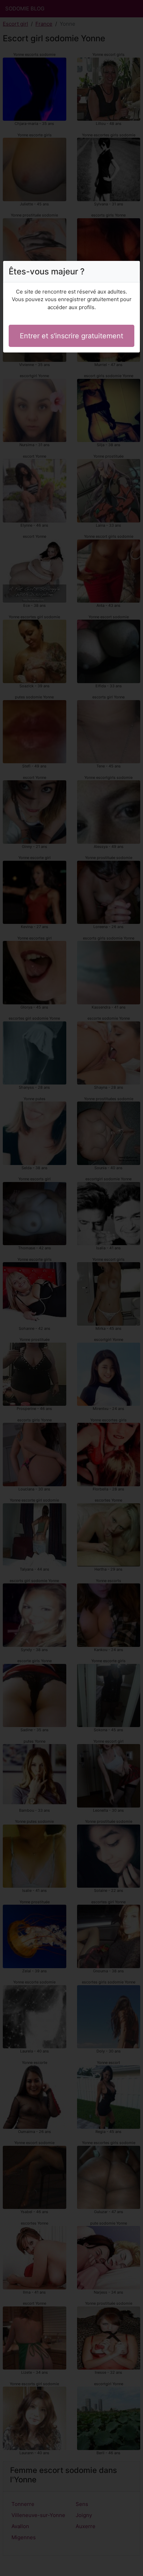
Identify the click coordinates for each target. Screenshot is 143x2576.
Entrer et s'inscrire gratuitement (71, 336)
